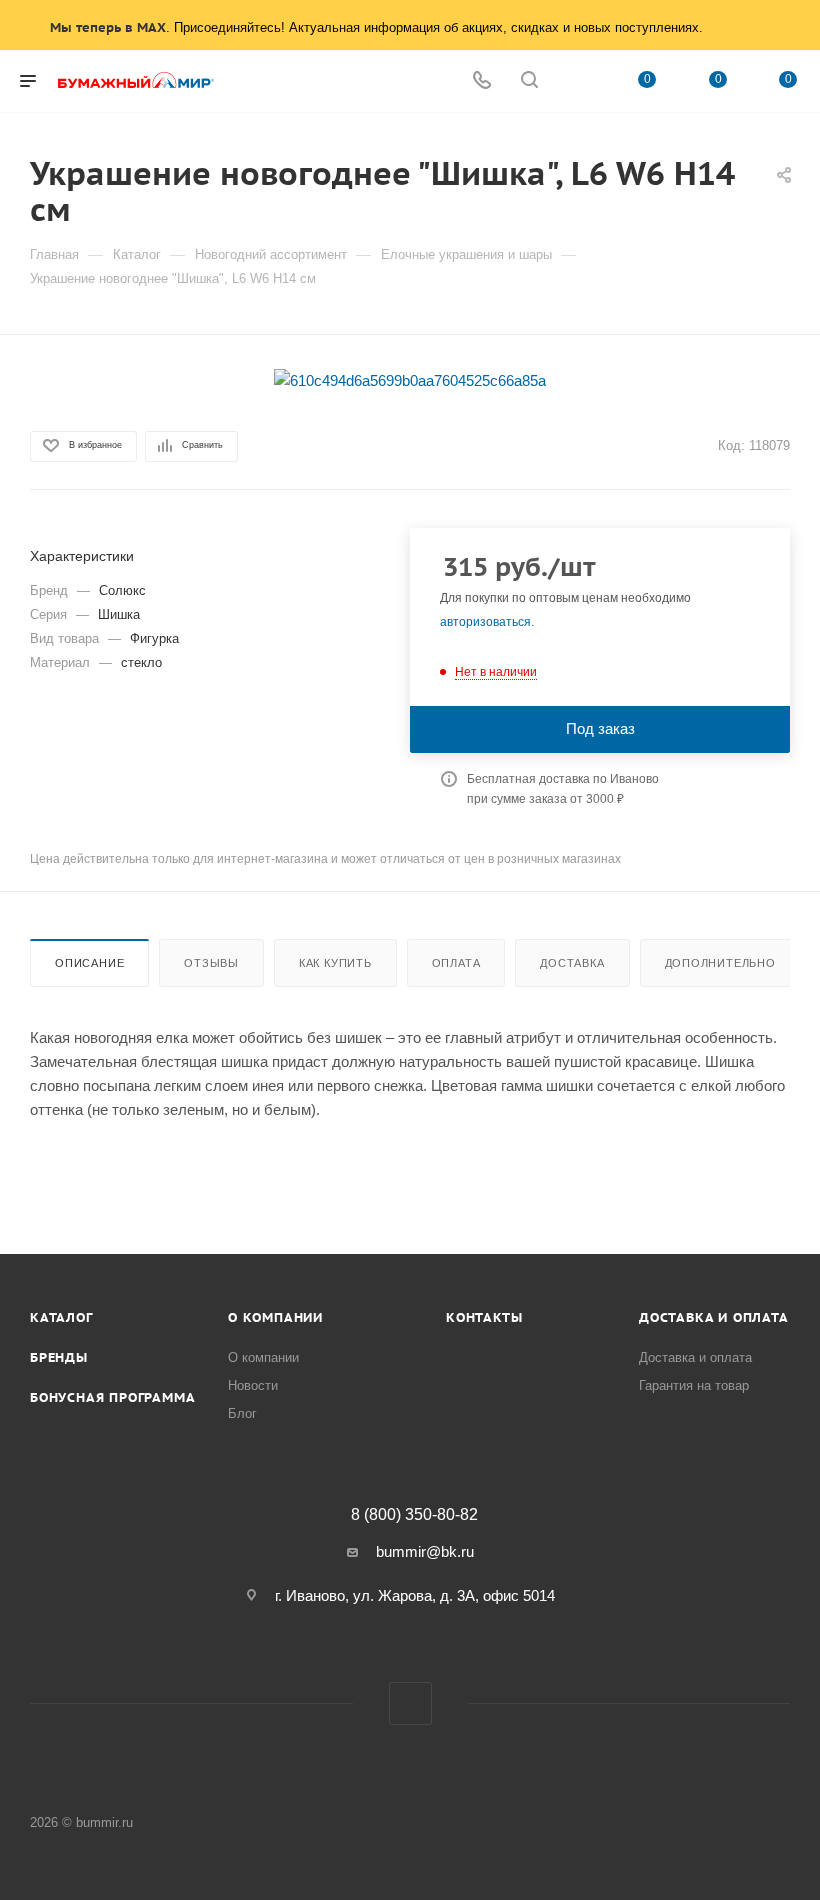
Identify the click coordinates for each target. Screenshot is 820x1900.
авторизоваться (485, 622)
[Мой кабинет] (577, 81)
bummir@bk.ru (425, 1551)
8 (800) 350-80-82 (414, 1515)
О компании (275, 1317)
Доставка (572, 963)
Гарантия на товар (694, 1385)
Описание (89, 963)
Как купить (335, 963)
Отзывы (211, 963)
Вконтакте (410, 1703)
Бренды (59, 1357)
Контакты (484, 1317)
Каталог (61, 1317)
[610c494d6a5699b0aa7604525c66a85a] (410, 379)
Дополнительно (720, 963)
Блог (242, 1413)
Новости (253, 1385)
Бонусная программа (112, 1397)
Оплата (456, 963)
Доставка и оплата (714, 1317)
